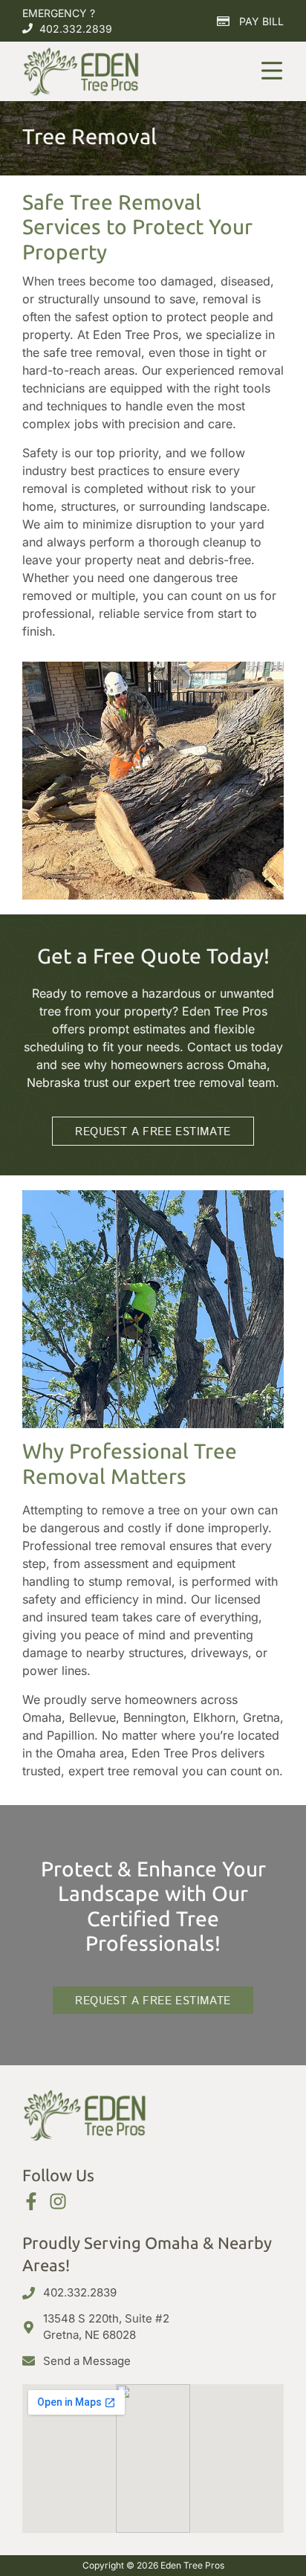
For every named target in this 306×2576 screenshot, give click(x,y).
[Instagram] (58, 2201)
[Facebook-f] (31, 2201)
